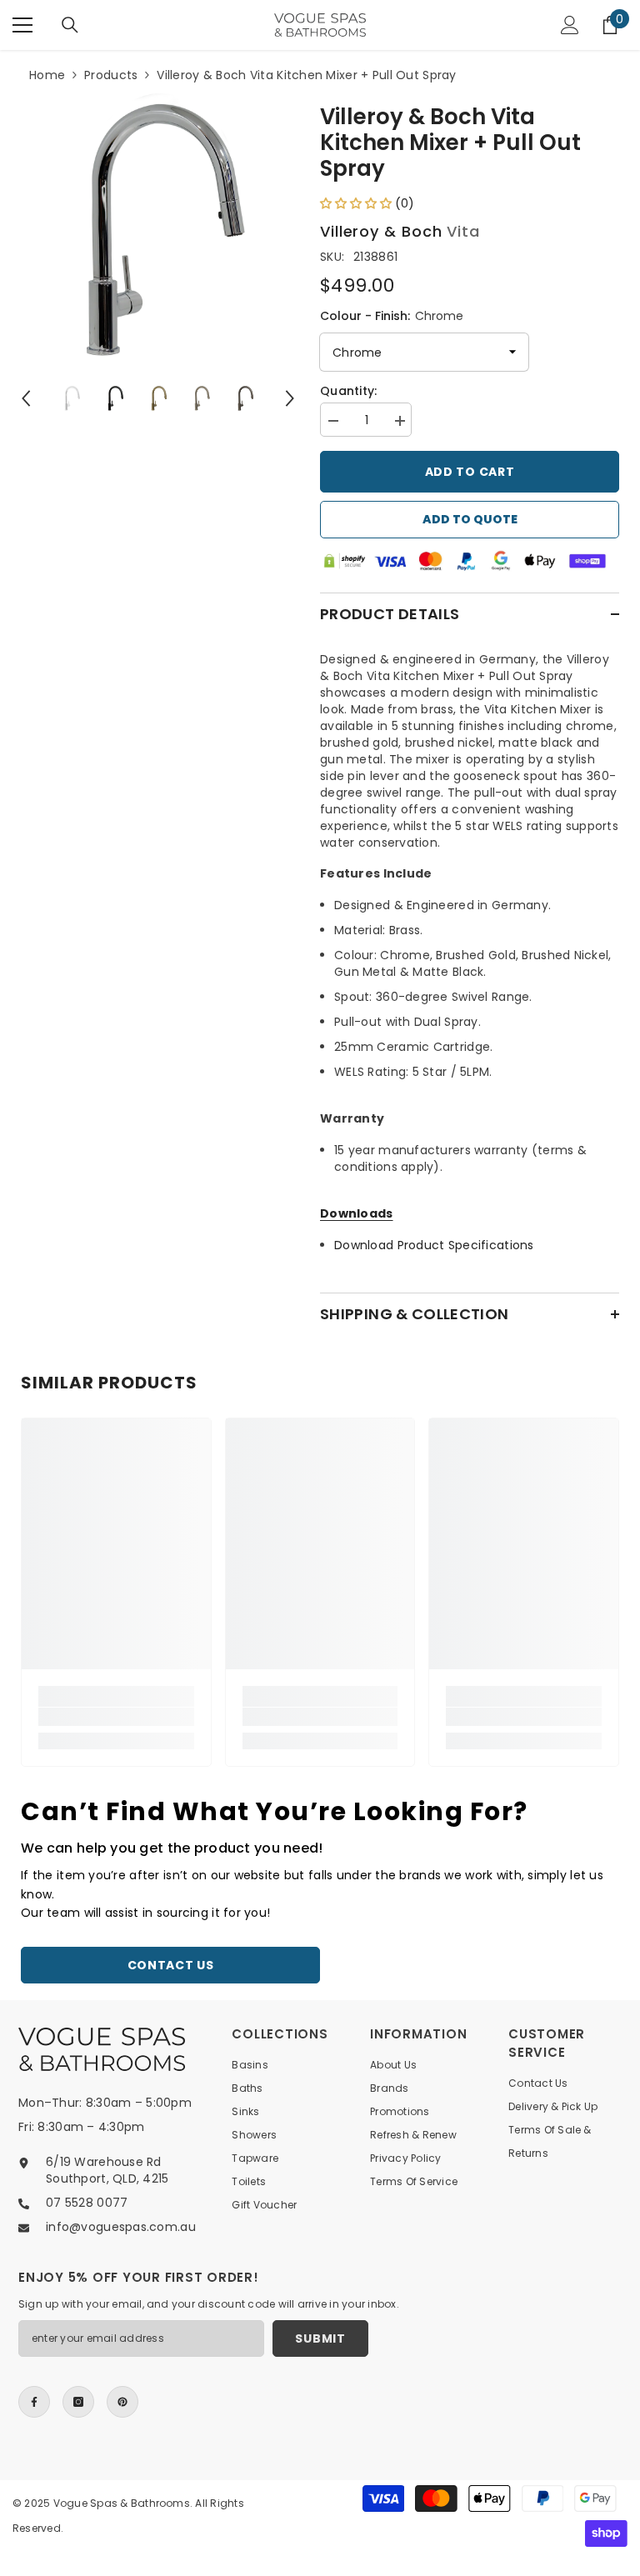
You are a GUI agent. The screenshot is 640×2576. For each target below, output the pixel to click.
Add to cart (470, 472)
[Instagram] (78, 2402)
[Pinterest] (122, 2402)
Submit (320, 2338)
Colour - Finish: (392, 316)
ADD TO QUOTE (470, 519)
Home (47, 75)
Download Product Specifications (434, 1245)
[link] (116, 1717)
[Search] (70, 25)
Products (111, 75)
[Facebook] (34, 2402)
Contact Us (171, 1965)
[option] (158, 229)
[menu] (22, 25)
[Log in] (570, 25)
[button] (26, 398)
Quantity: (349, 391)
